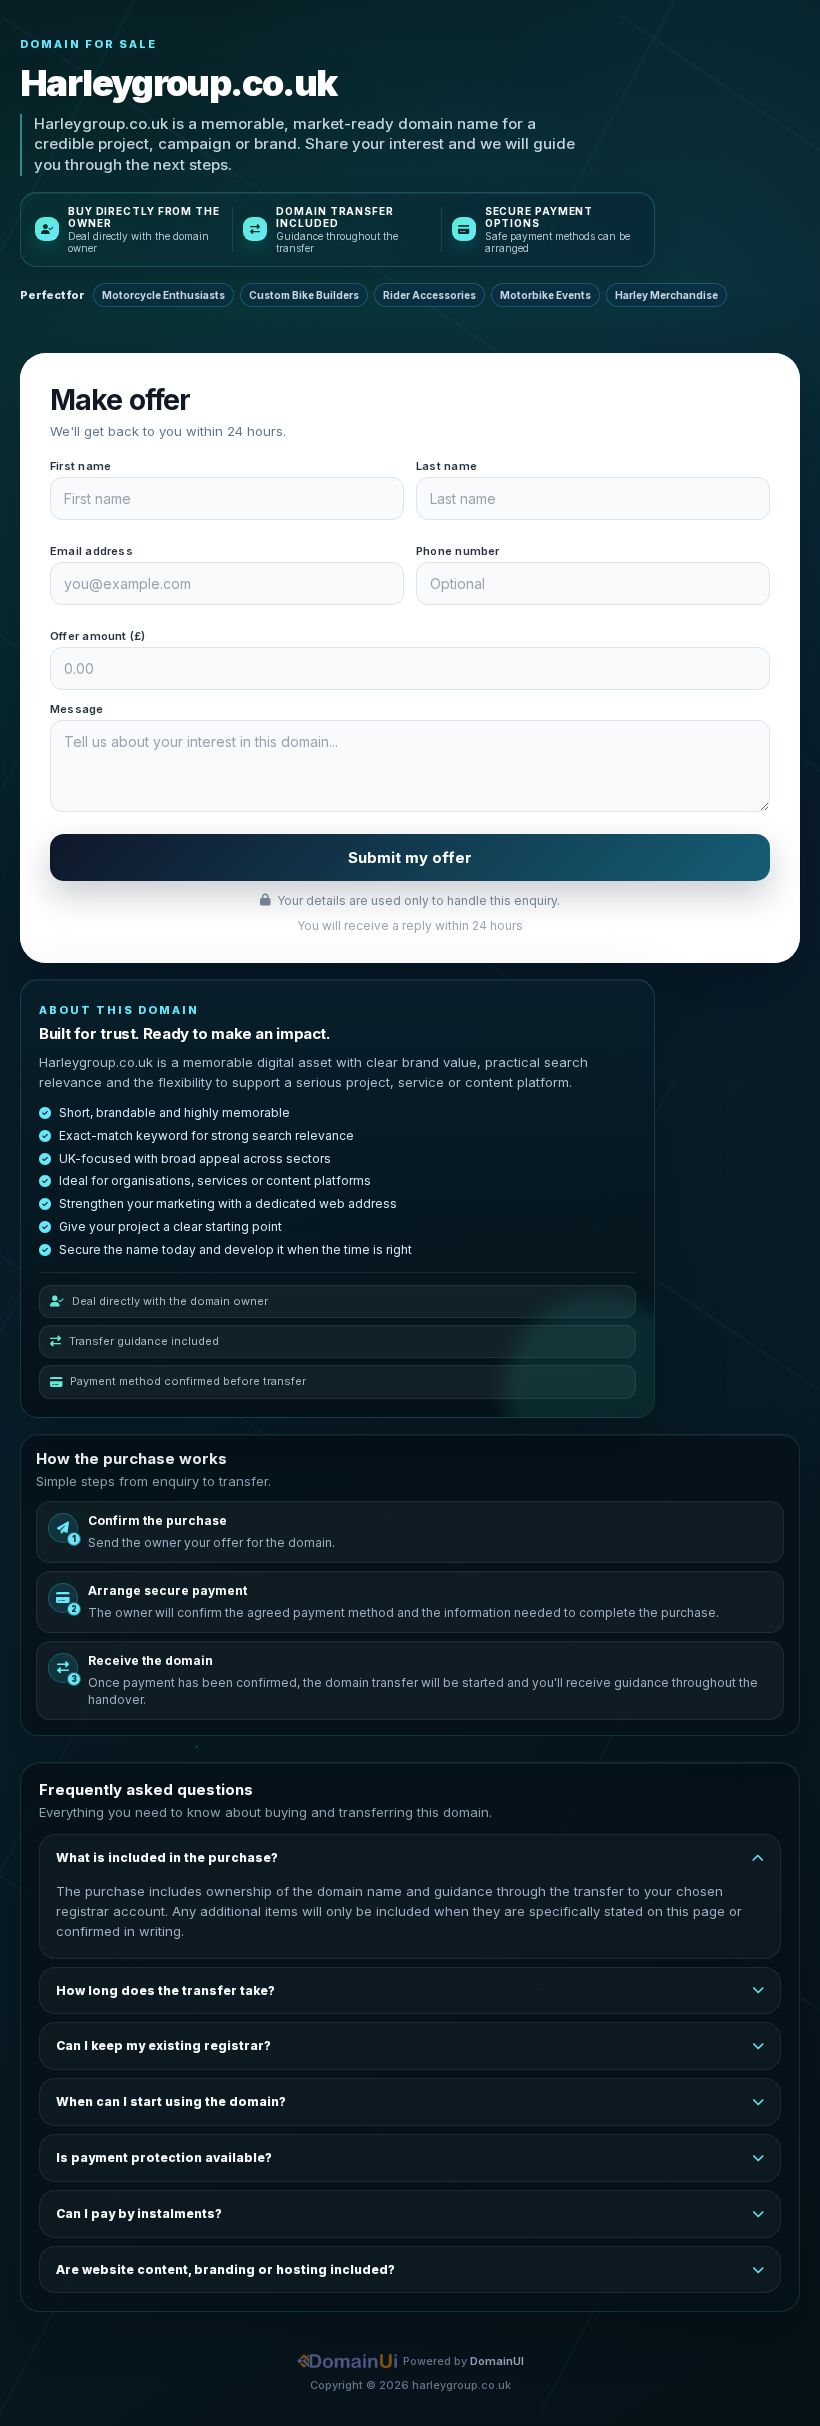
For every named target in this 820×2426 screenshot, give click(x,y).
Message (77, 709)
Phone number (458, 551)
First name (80, 466)
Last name (446, 466)
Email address (91, 551)
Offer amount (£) (98, 636)
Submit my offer (410, 857)
